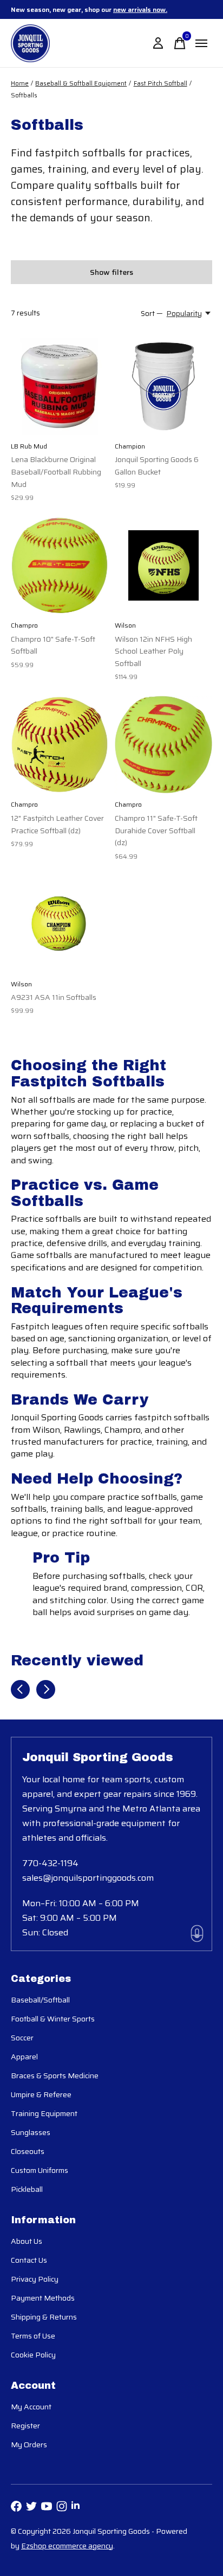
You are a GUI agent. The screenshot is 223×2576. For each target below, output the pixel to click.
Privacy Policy (35, 2279)
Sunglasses (31, 2132)
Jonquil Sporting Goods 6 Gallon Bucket (157, 466)
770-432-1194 (50, 1863)
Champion (130, 446)
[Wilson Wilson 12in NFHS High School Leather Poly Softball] (163, 565)
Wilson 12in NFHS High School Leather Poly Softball (153, 651)
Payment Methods (43, 2298)
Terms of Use (33, 2336)
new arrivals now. (140, 9)
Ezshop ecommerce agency (67, 2546)
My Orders (29, 2445)
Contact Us (29, 2260)
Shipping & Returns (44, 2317)
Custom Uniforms (40, 2170)
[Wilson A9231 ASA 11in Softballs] (60, 924)
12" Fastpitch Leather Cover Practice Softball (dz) (57, 824)
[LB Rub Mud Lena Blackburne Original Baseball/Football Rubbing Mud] (60, 386)
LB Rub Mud (29, 446)
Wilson (125, 625)
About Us (27, 2241)
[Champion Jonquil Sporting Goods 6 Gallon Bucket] (163, 386)
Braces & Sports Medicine (55, 2076)
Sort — (152, 314)
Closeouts (28, 2151)
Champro (24, 625)
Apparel (24, 2057)
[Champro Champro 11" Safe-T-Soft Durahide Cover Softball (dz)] (163, 745)
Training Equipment (44, 2113)
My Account (31, 2407)
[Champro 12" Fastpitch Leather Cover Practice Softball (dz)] (60, 745)
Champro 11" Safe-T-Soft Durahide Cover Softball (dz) (156, 830)
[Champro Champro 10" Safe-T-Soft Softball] (60, 565)
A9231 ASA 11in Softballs (54, 997)
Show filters (111, 272)
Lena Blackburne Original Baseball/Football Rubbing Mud (56, 472)
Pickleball (27, 2189)
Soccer (22, 2038)
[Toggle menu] (201, 43)
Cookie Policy (33, 2355)
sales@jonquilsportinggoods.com (88, 1878)
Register (25, 2426)
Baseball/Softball (40, 2000)
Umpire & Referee (41, 2094)
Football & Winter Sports (53, 2019)
